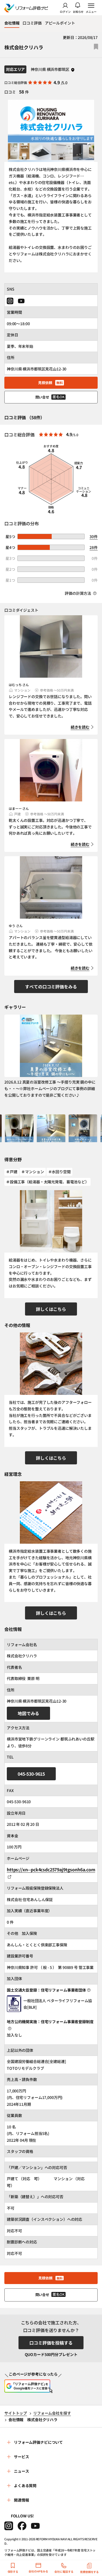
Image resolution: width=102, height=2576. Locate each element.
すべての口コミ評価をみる (51, 987)
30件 (94, 536)
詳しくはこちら (51, 1309)
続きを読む (80, 727)
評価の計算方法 (78, 593)
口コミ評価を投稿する (51, 2343)
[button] (19, 1128)
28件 (94, 547)
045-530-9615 (31, 1774)
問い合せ (50, 397)
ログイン (65, 11)
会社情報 (12, 23)
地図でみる (28, 1713)
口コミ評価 (32, 23)
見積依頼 (50, 383)
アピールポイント (60, 23)
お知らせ (78, 11)
